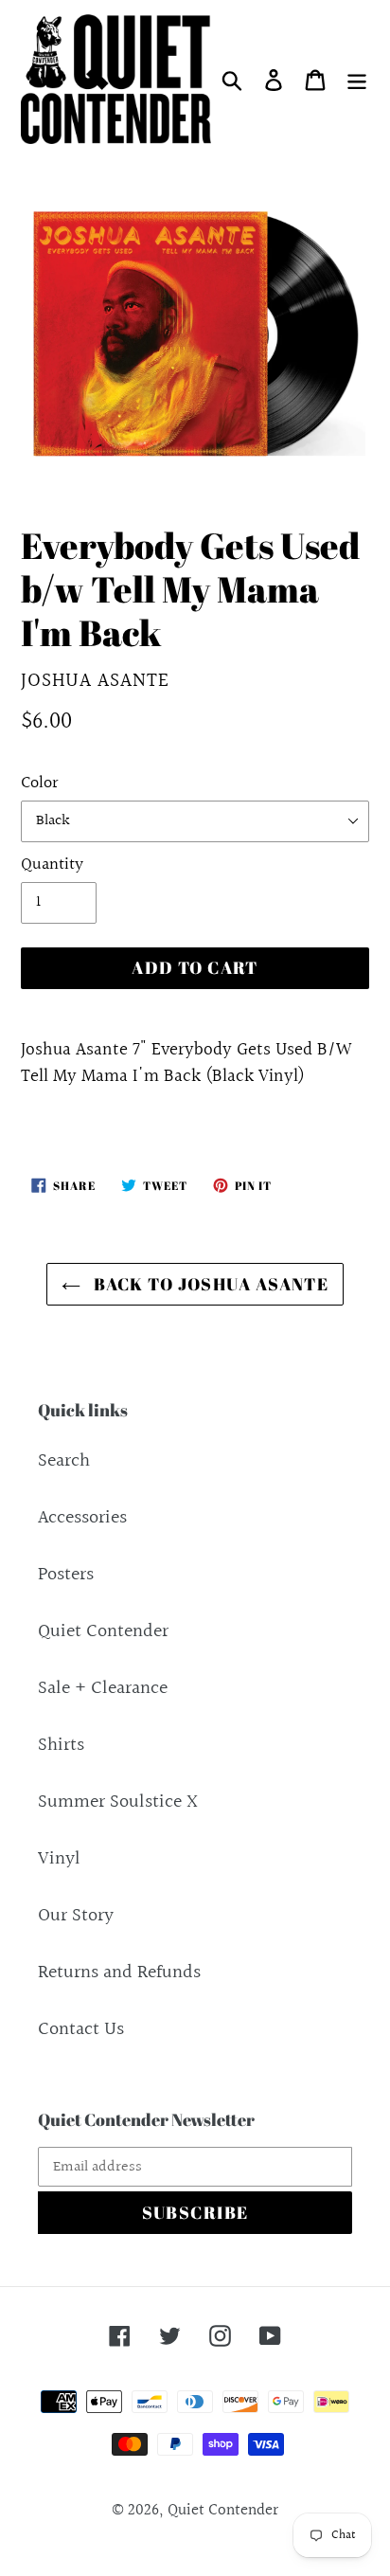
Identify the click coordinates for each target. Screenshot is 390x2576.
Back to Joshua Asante (210, 1284)
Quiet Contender (103, 1631)
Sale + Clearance (103, 1688)
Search (64, 1461)
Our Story (76, 1916)
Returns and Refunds (119, 1973)
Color (39, 783)
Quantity (52, 865)
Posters (66, 1575)
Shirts (61, 1745)
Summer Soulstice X (118, 1802)
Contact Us (81, 2029)
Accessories (82, 1518)
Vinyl (59, 1859)
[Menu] (357, 79)
